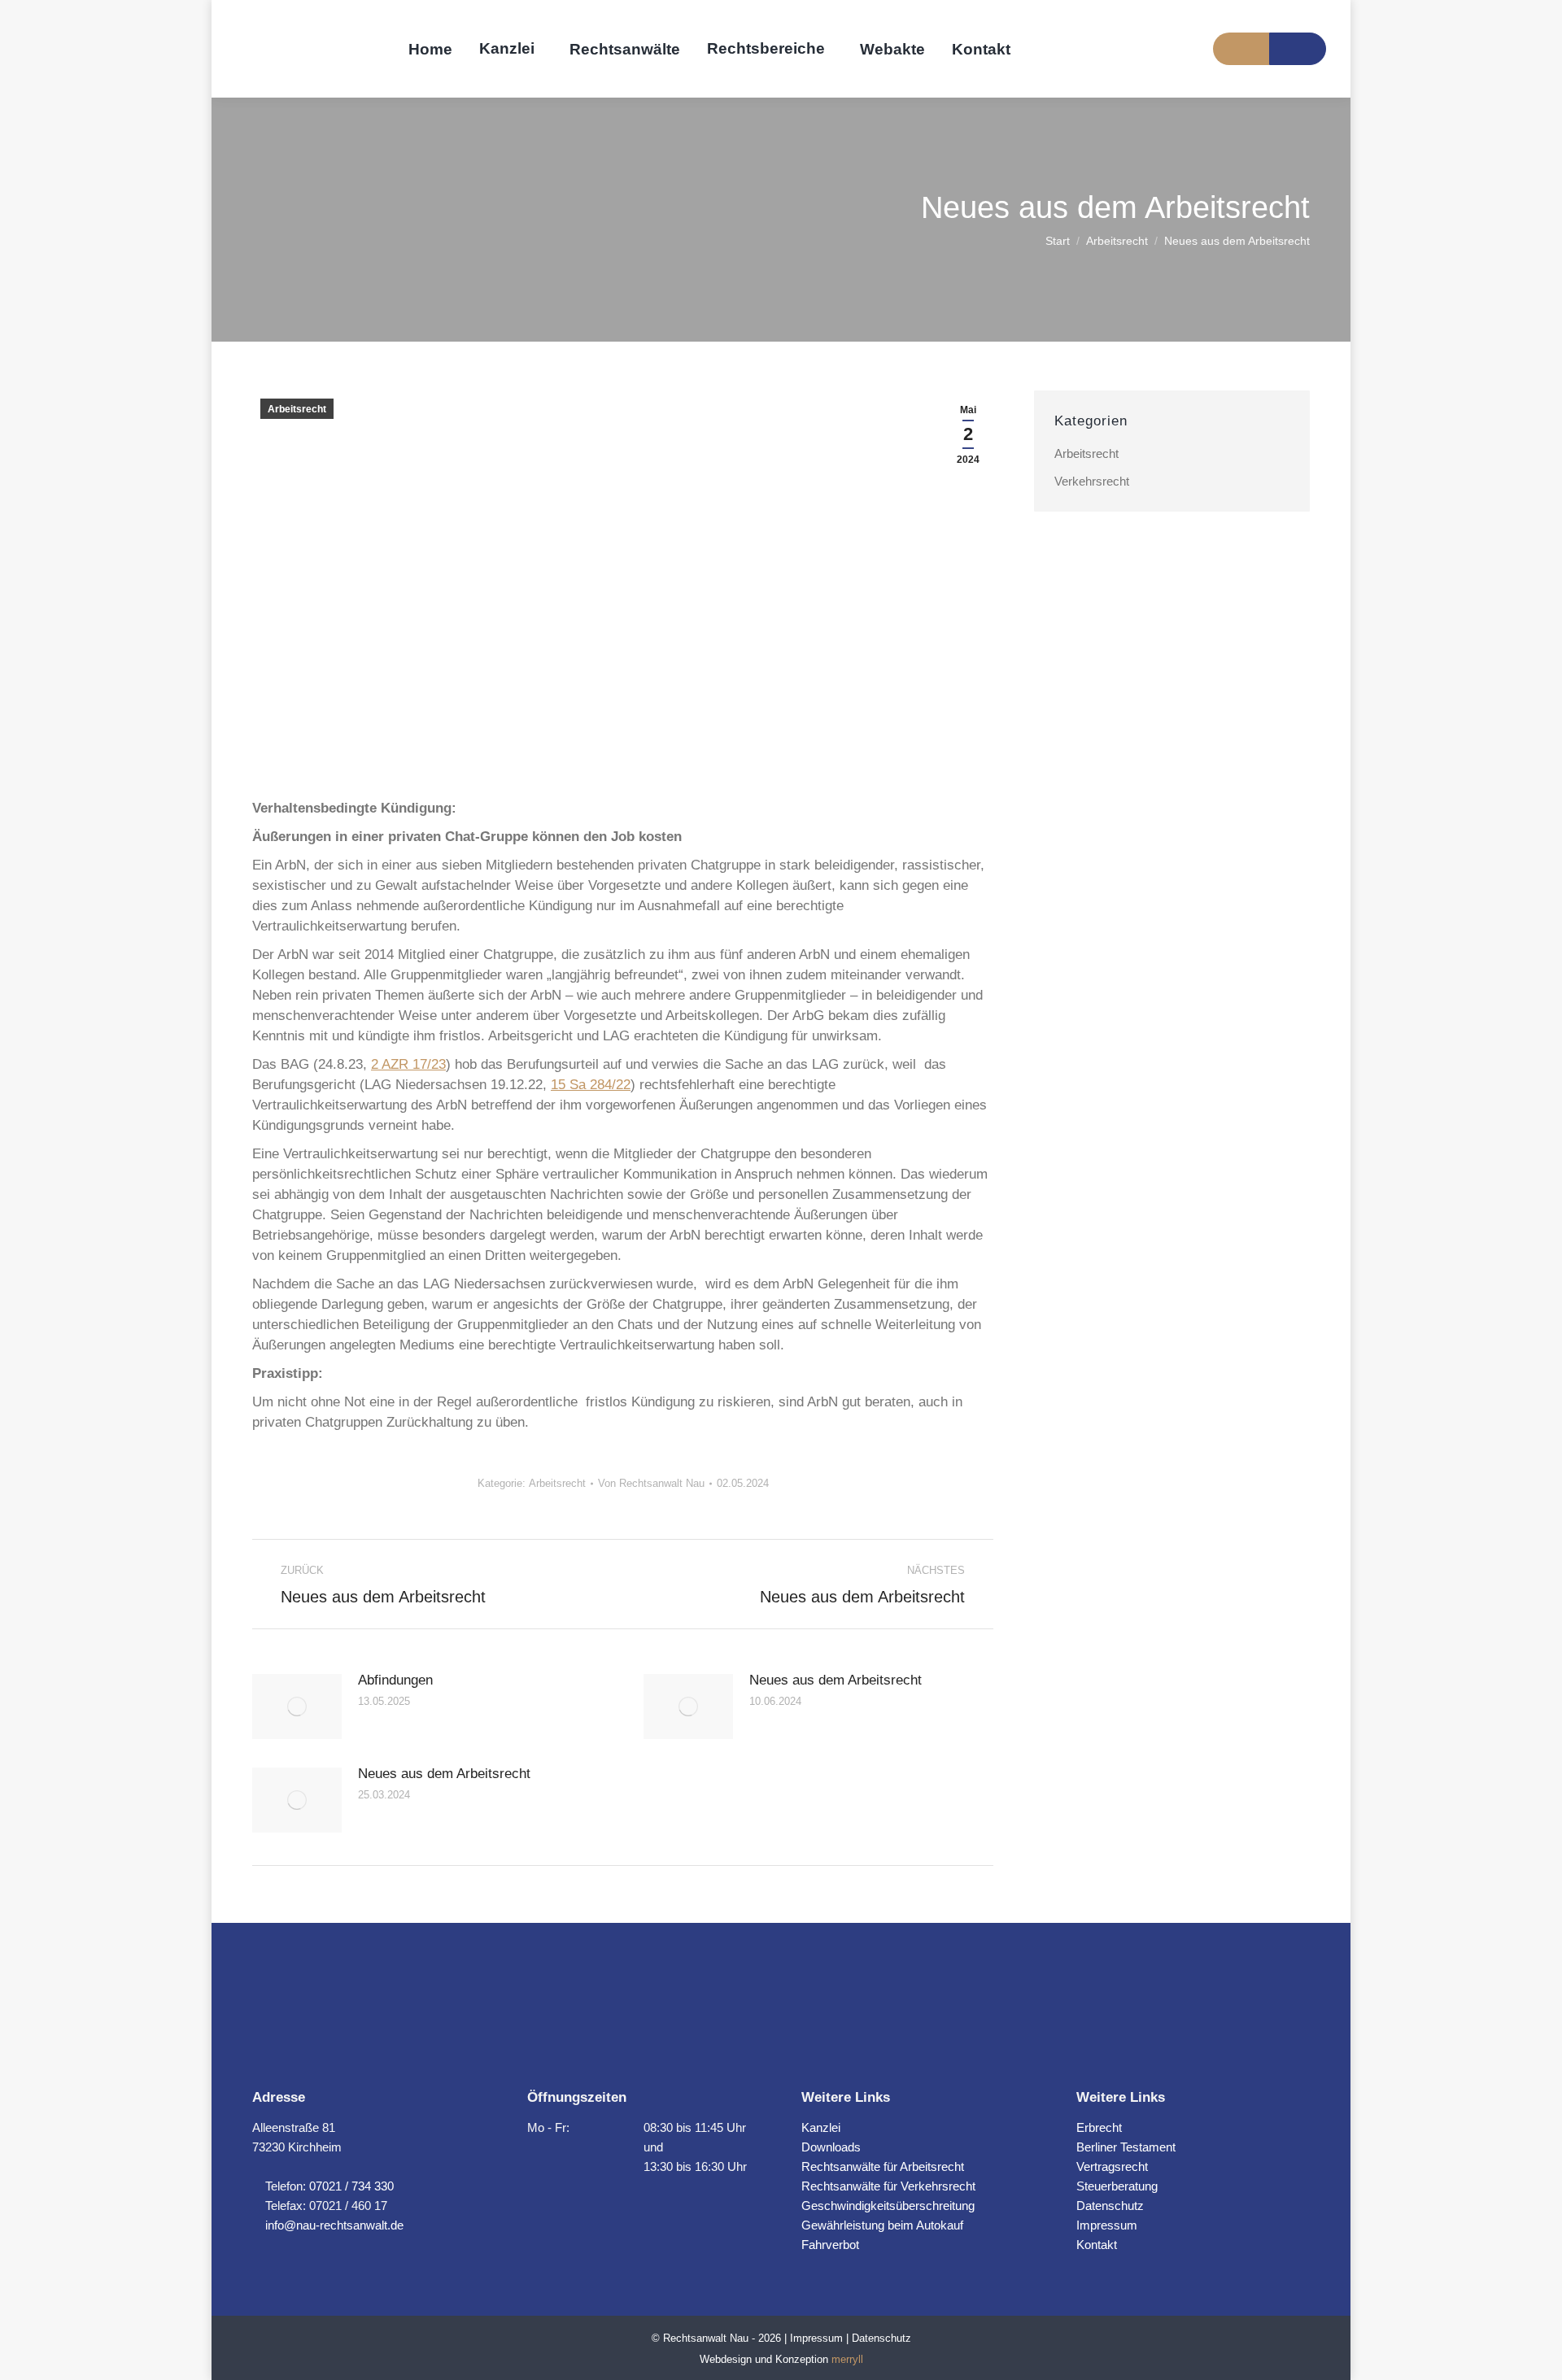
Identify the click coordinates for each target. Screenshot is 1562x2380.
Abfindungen (395, 1680)
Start (1058, 241)
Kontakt (1097, 2245)
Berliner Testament (1126, 2147)
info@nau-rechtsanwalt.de (333, 2225)
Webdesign (726, 2359)
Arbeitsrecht (1117, 241)
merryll (847, 2359)
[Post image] (297, 1707)
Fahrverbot (830, 2245)
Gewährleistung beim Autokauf (882, 2225)
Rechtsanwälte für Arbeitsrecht (883, 2166)
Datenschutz (1110, 2206)
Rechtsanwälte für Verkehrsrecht (888, 2186)
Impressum (1107, 2225)
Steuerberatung (1117, 2186)
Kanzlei (821, 2127)
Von (651, 1483)
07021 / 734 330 (351, 2186)
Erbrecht (1099, 2127)
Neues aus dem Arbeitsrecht (836, 1680)
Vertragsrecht (1112, 2166)
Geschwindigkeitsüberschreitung (888, 2206)
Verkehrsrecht (1092, 481)
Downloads (831, 2147)
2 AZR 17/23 (408, 1064)
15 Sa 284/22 (591, 1085)
